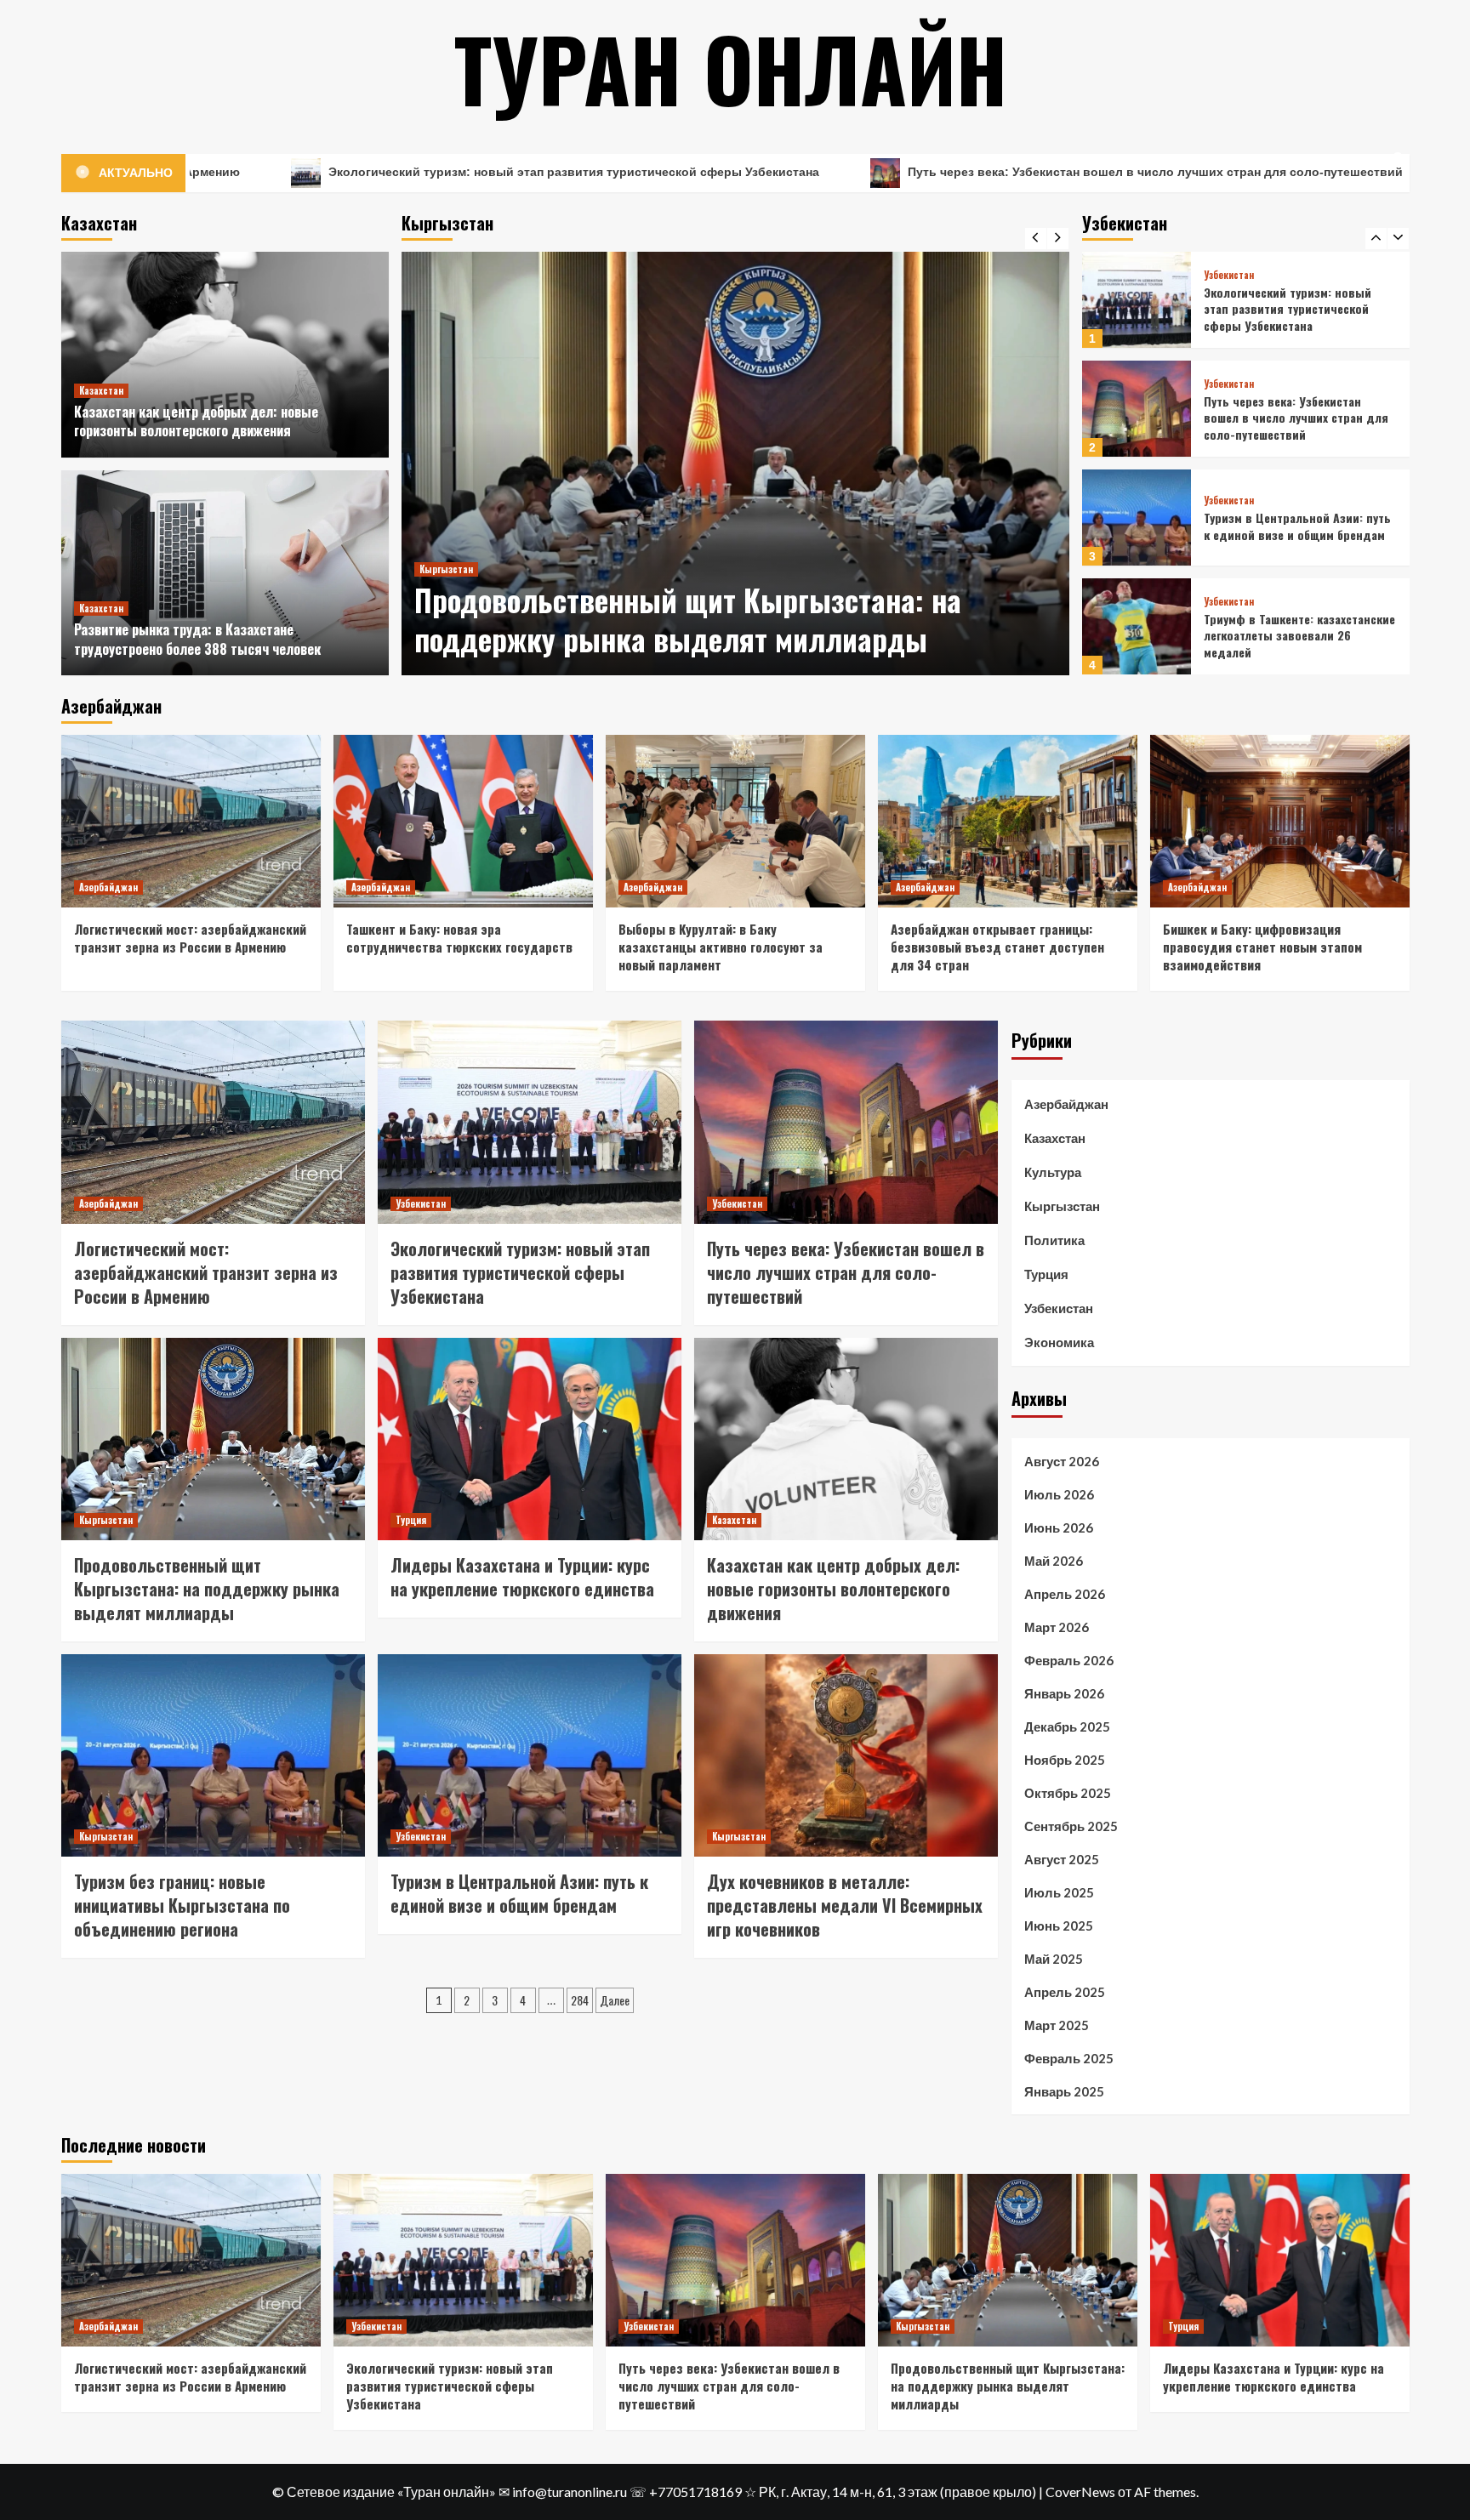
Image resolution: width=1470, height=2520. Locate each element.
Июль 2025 (1059, 1892)
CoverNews (1080, 2492)
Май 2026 (1054, 1561)
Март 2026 (1057, 1627)
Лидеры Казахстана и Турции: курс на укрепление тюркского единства (522, 1577)
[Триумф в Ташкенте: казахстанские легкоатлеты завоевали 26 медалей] (1137, 518)
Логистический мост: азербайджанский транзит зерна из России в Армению (190, 938)
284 (580, 2000)
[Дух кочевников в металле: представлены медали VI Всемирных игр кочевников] (846, 1755)
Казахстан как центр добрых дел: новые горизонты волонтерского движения (196, 421)
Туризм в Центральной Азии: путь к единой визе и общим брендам (1297, 417)
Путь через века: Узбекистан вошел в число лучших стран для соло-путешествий (916, 172)
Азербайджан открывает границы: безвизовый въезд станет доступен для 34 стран (997, 947)
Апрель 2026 (1065, 1594)
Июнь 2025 (1059, 1926)
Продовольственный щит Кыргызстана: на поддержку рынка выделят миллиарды (688, 619)
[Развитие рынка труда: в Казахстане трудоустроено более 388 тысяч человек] (225, 573)
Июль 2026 (1059, 1494)
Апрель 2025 (1065, 1992)
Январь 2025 (1064, 2091)
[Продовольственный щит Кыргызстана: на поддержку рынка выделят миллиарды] (735, 464)
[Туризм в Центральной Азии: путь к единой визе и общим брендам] (1137, 409)
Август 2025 (1062, 1859)
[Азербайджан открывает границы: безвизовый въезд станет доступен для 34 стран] (1008, 821)
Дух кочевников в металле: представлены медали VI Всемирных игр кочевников (845, 1905)
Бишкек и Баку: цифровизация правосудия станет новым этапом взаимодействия (1262, 947)
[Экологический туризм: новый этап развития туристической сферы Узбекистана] (530, 1122)
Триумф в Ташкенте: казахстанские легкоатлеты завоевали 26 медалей (1299, 526)
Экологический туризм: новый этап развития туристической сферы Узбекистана (335, 172)
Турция (411, 1520)
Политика (1054, 1240)
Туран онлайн (731, 68)
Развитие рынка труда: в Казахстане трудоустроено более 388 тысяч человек (197, 639)
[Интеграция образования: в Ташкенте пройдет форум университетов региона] (1137, 626)
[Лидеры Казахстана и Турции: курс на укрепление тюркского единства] (530, 1439)
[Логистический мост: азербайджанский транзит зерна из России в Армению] (191, 821)
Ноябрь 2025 (1065, 1760)
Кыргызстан (446, 569)
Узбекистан (1229, 275)
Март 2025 (1057, 2025)
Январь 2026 (1064, 1693)
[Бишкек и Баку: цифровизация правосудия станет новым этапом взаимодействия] (1280, 821)
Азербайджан (108, 887)
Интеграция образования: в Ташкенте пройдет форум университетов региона (1280, 635)
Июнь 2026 (1059, 1527)
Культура (1053, 1172)
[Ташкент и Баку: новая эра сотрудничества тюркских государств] (463, 821)
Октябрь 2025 (1068, 1793)
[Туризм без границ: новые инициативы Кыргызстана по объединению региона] (213, 1755)
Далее (615, 2000)
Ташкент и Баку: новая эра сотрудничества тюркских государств (459, 938)
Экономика (1059, 1342)
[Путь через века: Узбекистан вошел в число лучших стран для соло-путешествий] (1137, 300)
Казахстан (101, 390)
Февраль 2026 (1069, 1660)
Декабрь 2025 (1067, 1726)
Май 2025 (1054, 1959)
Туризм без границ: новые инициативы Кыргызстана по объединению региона (182, 1905)
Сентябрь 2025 (1071, 1826)
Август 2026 (1062, 1461)
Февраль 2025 (1069, 2058)
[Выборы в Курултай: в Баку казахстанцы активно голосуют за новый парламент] (735, 821)
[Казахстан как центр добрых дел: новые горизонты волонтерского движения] (225, 355)
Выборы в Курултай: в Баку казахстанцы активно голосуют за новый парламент (721, 947)
